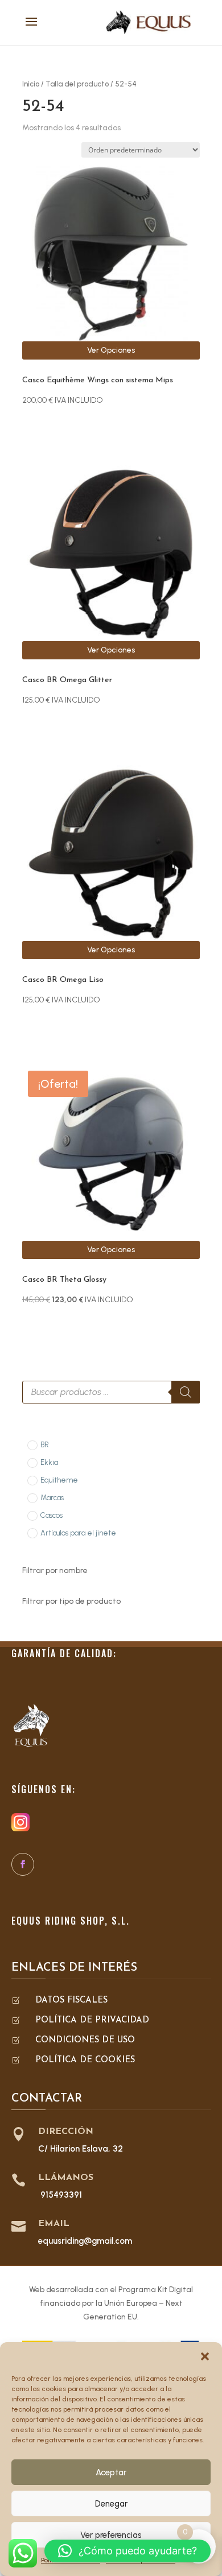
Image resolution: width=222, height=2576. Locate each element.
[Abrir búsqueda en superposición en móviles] (111, 1392)
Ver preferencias (111, 2535)
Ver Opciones (111, 350)
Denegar (111, 2504)
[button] (205, 2356)
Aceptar (111, 2472)
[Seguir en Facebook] (23, 1864)
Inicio (31, 84)
